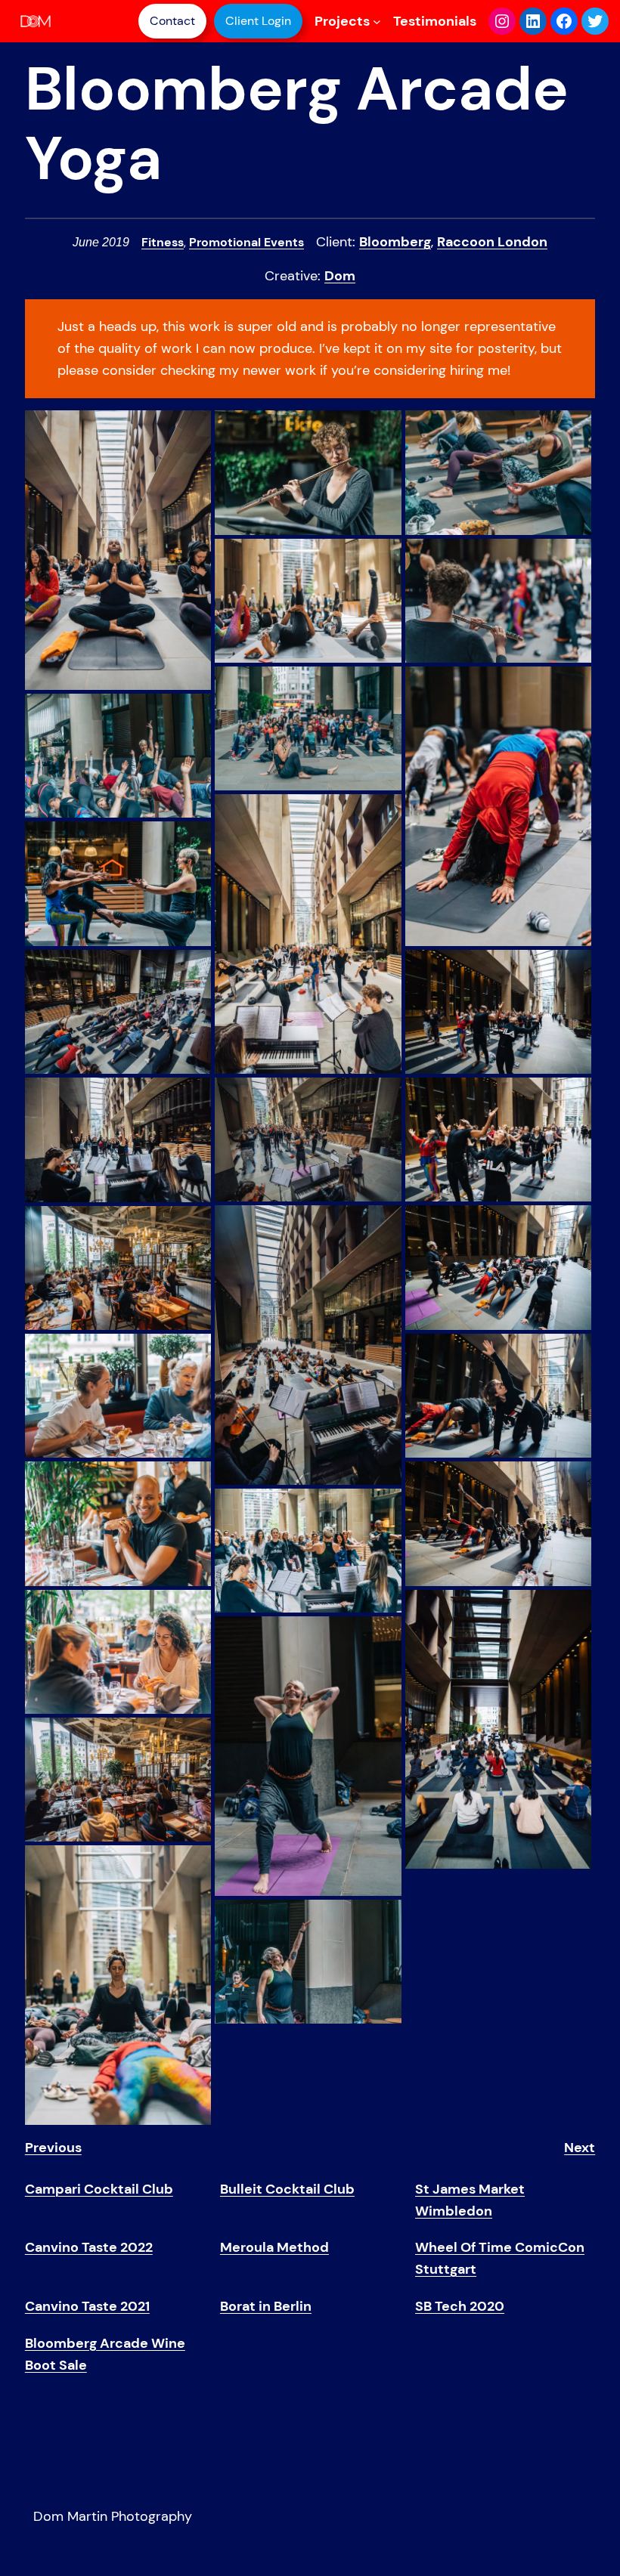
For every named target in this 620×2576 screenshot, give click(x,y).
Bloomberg (395, 242)
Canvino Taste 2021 (87, 2306)
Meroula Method (274, 2247)
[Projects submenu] (377, 22)
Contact (172, 21)
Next (580, 2148)
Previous (53, 2148)
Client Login (258, 21)
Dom (340, 276)
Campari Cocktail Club (99, 2189)
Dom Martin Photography (113, 2516)
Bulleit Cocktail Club (287, 2189)
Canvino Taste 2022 (89, 2247)
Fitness (163, 242)
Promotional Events (246, 242)
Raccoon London (492, 242)
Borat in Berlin (266, 2306)
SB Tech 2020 (460, 2306)
